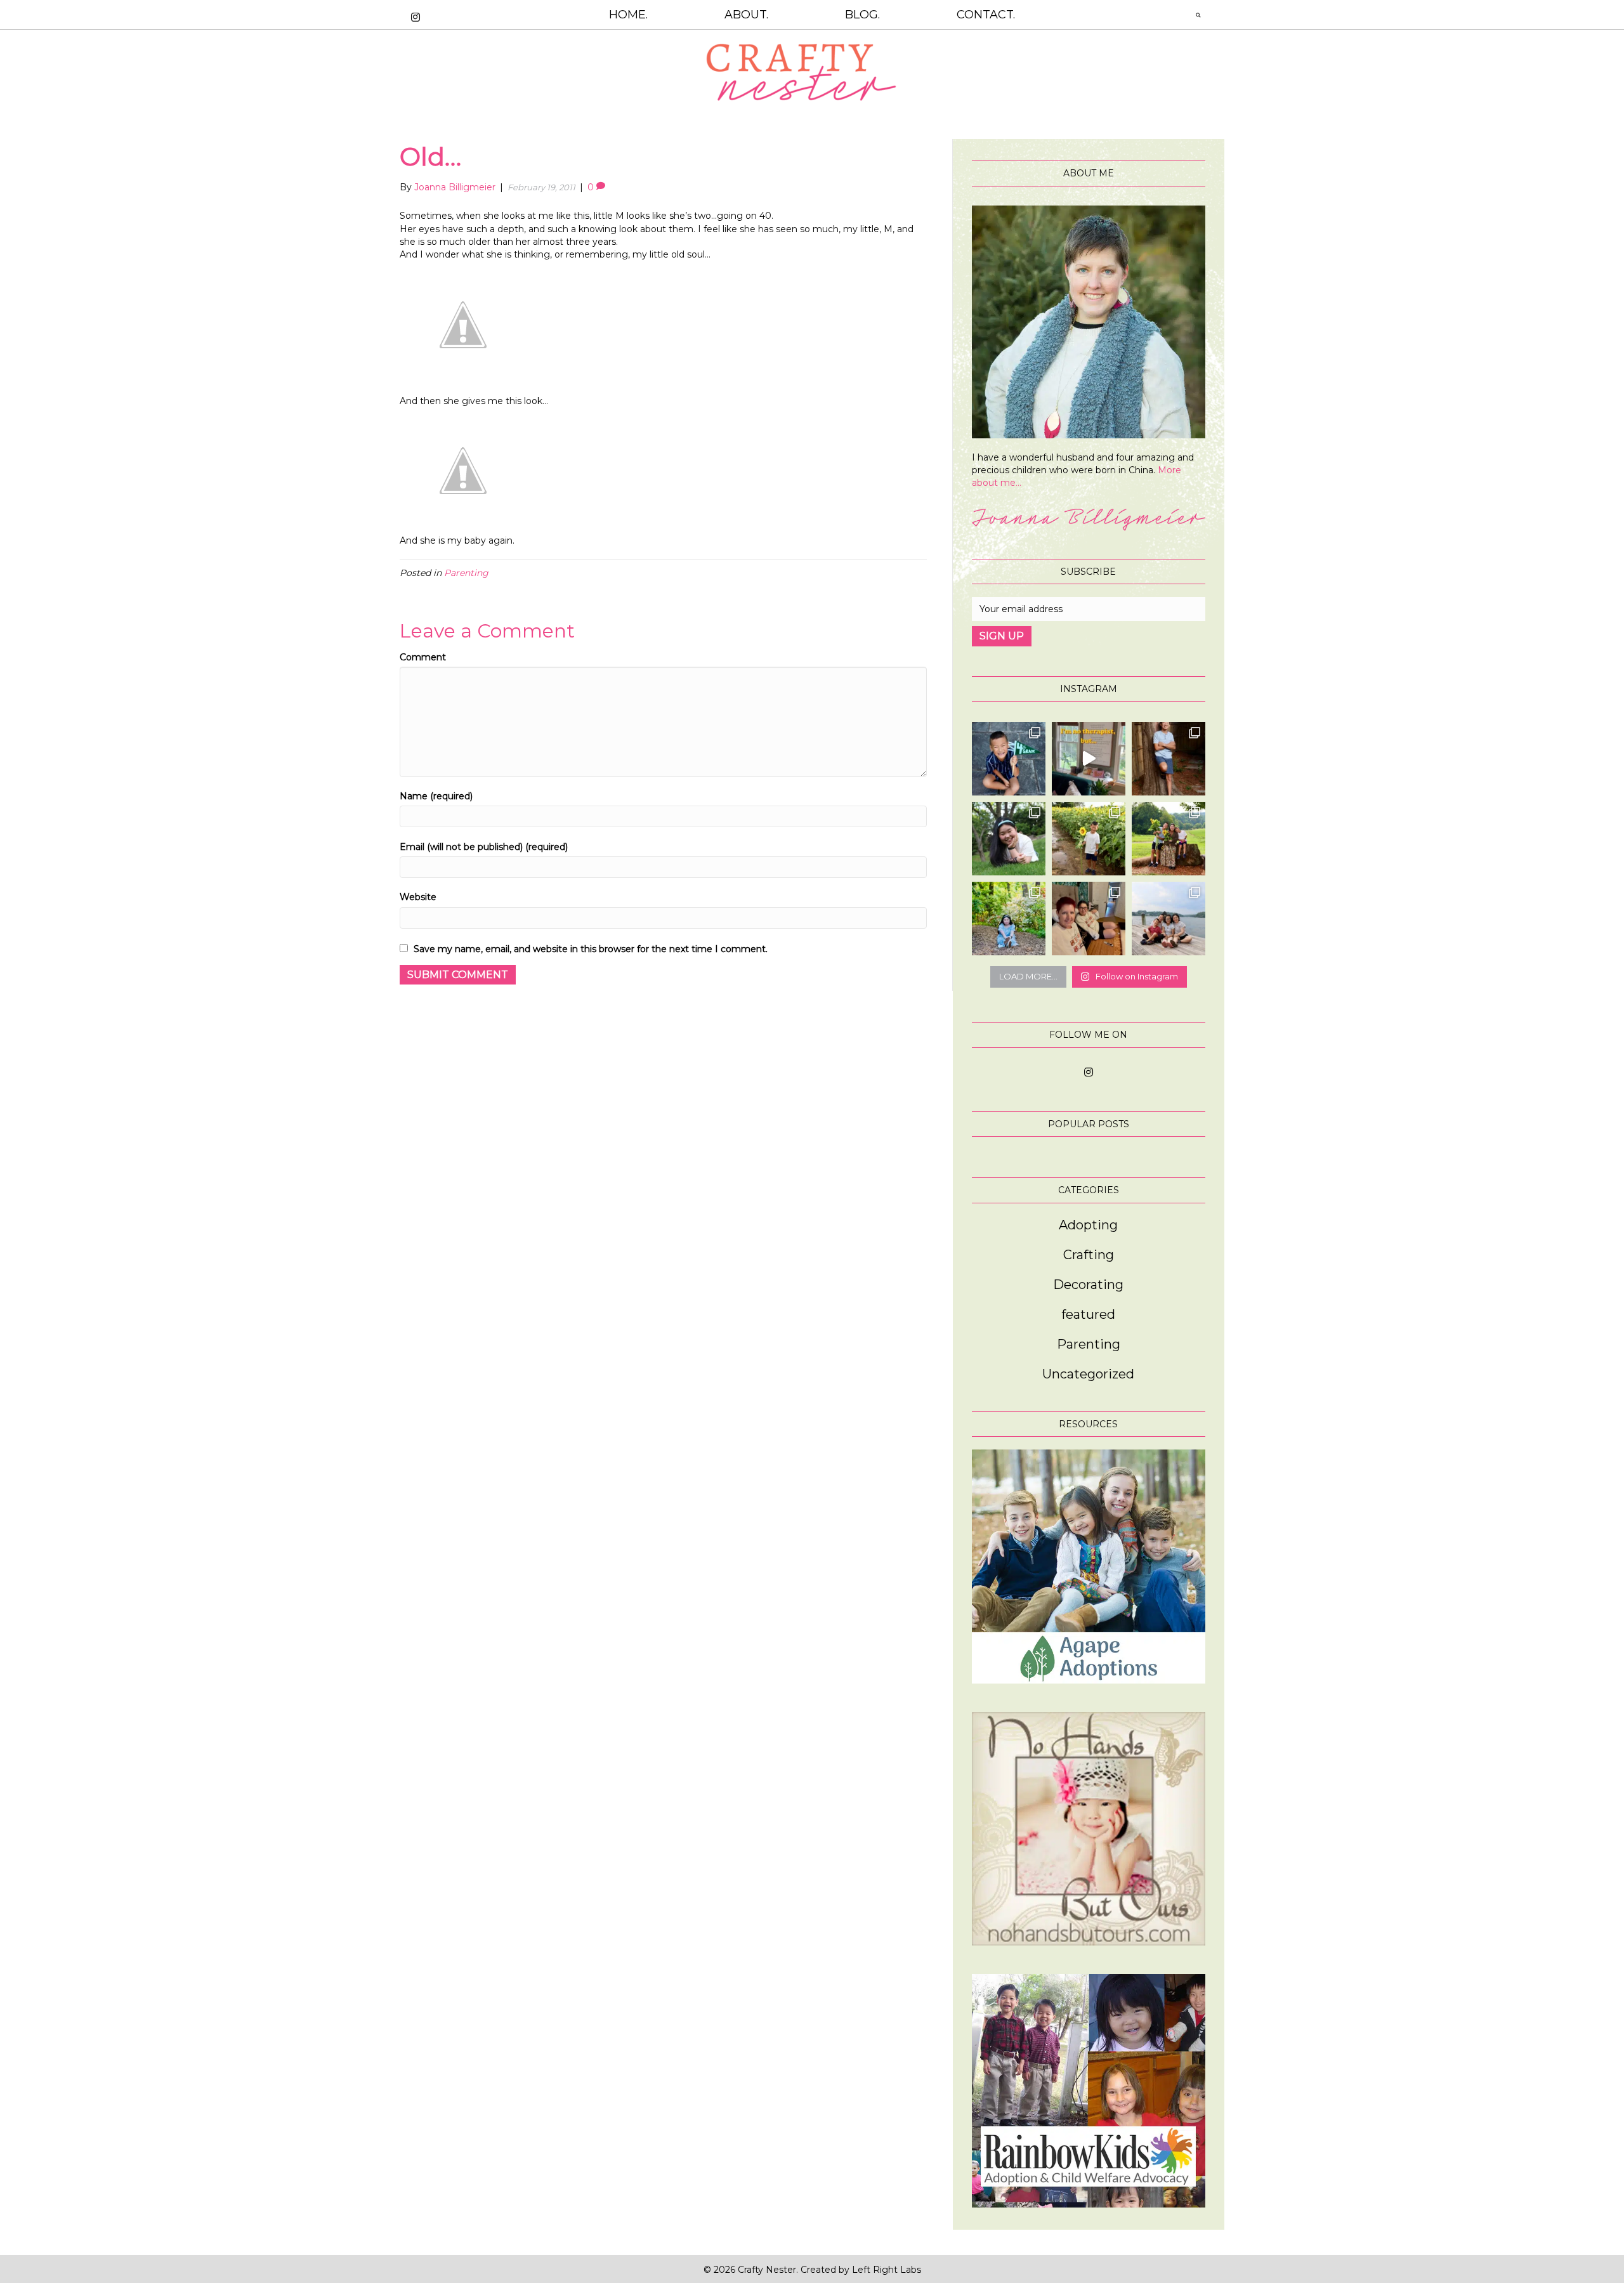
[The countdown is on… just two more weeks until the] (1169, 919)
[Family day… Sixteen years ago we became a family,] (1009, 919)
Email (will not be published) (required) (484, 847)
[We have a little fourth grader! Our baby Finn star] (1009, 759)
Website (418, 897)
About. (746, 15)
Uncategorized (1088, 1374)
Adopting (1088, 1225)
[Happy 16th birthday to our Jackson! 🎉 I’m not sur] (1169, 759)
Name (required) (436, 796)
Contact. (986, 15)
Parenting (466, 573)
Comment (423, 657)
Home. (628, 15)
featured (1088, 1314)
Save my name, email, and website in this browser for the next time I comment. (591, 949)
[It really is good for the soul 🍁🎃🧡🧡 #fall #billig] (1089, 759)
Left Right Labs (887, 2270)
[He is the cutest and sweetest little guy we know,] (1089, 839)
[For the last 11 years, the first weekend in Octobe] (1089, 919)
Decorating (1088, 1285)
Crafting (1089, 1255)
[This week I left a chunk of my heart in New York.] (1009, 839)
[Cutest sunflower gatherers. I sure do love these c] (1169, 839)
